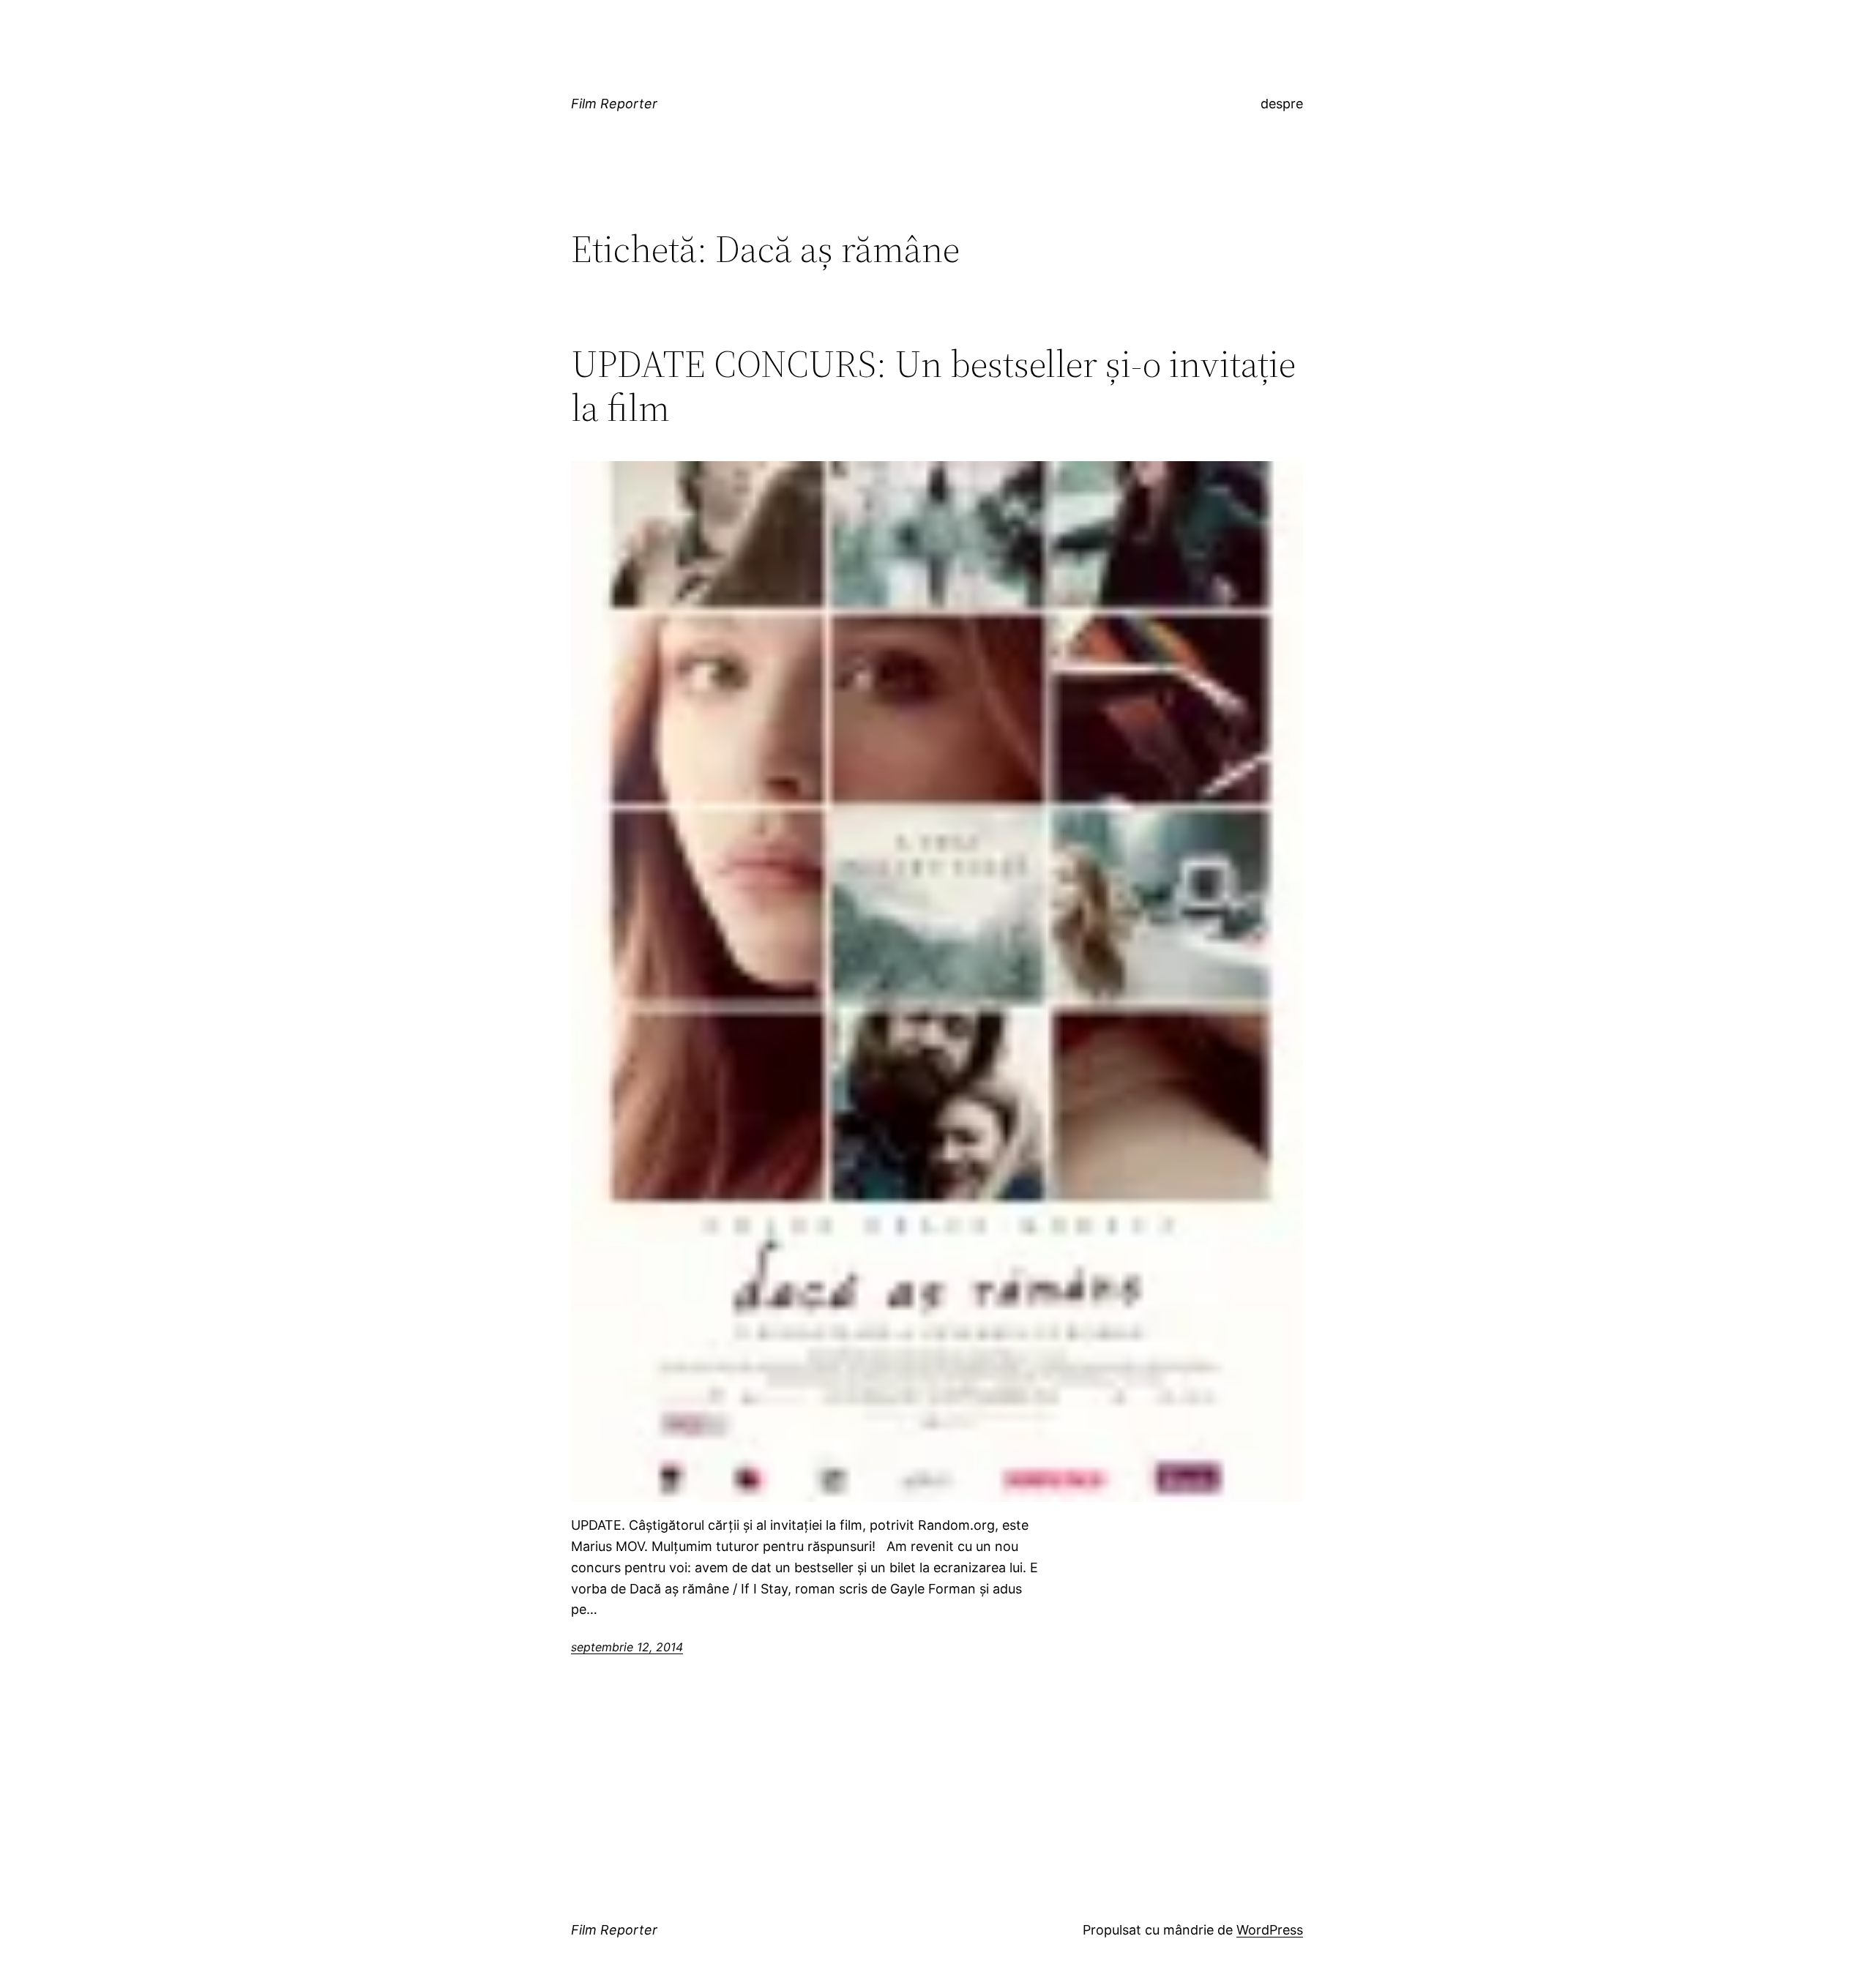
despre (1282, 104)
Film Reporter (614, 104)
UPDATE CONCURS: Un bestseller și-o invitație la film (933, 386)
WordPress (1270, 1930)
